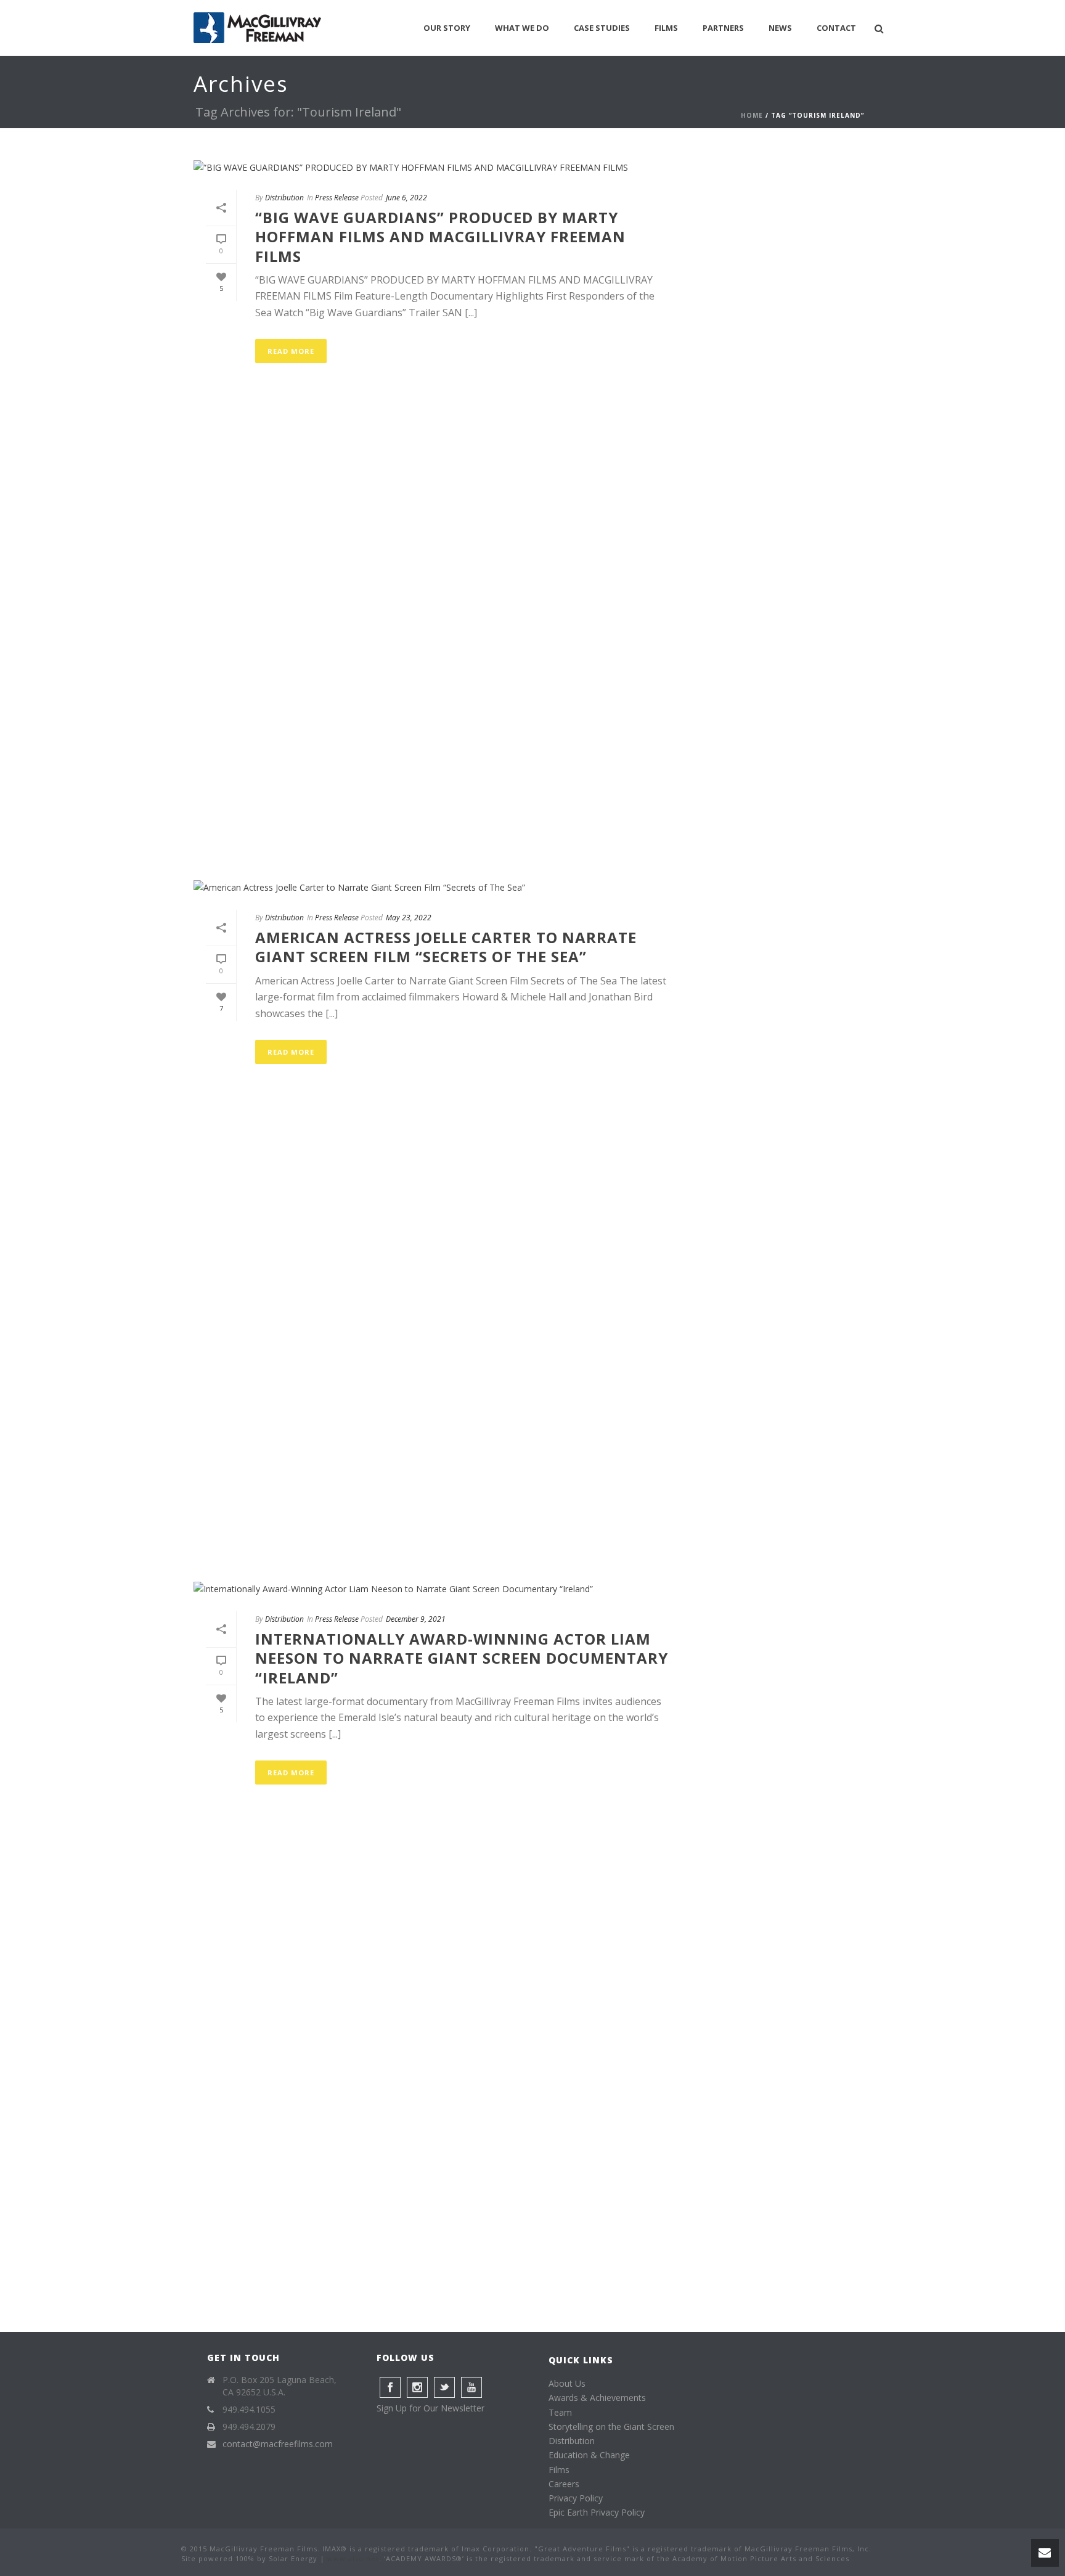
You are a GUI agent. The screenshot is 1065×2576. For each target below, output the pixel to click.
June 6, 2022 (406, 198)
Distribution (284, 198)
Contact (836, 28)
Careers (564, 2484)
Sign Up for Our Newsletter (430, 2408)
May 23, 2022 (409, 918)
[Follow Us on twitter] (444, 2387)
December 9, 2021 (416, 1619)
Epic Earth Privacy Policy (597, 2512)
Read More (291, 351)
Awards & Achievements (597, 2398)
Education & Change (589, 2455)
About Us (567, 2383)
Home (752, 115)
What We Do (522, 28)
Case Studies (602, 28)
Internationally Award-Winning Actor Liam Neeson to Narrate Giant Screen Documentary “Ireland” (462, 1658)
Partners (723, 28)
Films (666, 28)
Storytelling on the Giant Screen (611, 2427)
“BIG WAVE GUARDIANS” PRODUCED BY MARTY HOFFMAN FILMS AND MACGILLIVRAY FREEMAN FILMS (440, 236)
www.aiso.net (353, 2558)
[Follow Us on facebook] (390, 2387)
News (780, 28)
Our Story (447, 28)
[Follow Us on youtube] (471, 2387)
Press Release (337, 198)
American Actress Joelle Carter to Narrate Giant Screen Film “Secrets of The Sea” (446, 947)
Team (560, 2412)
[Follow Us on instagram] (417, 2387)
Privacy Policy (576, 2498)
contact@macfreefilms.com (278, 2444)
